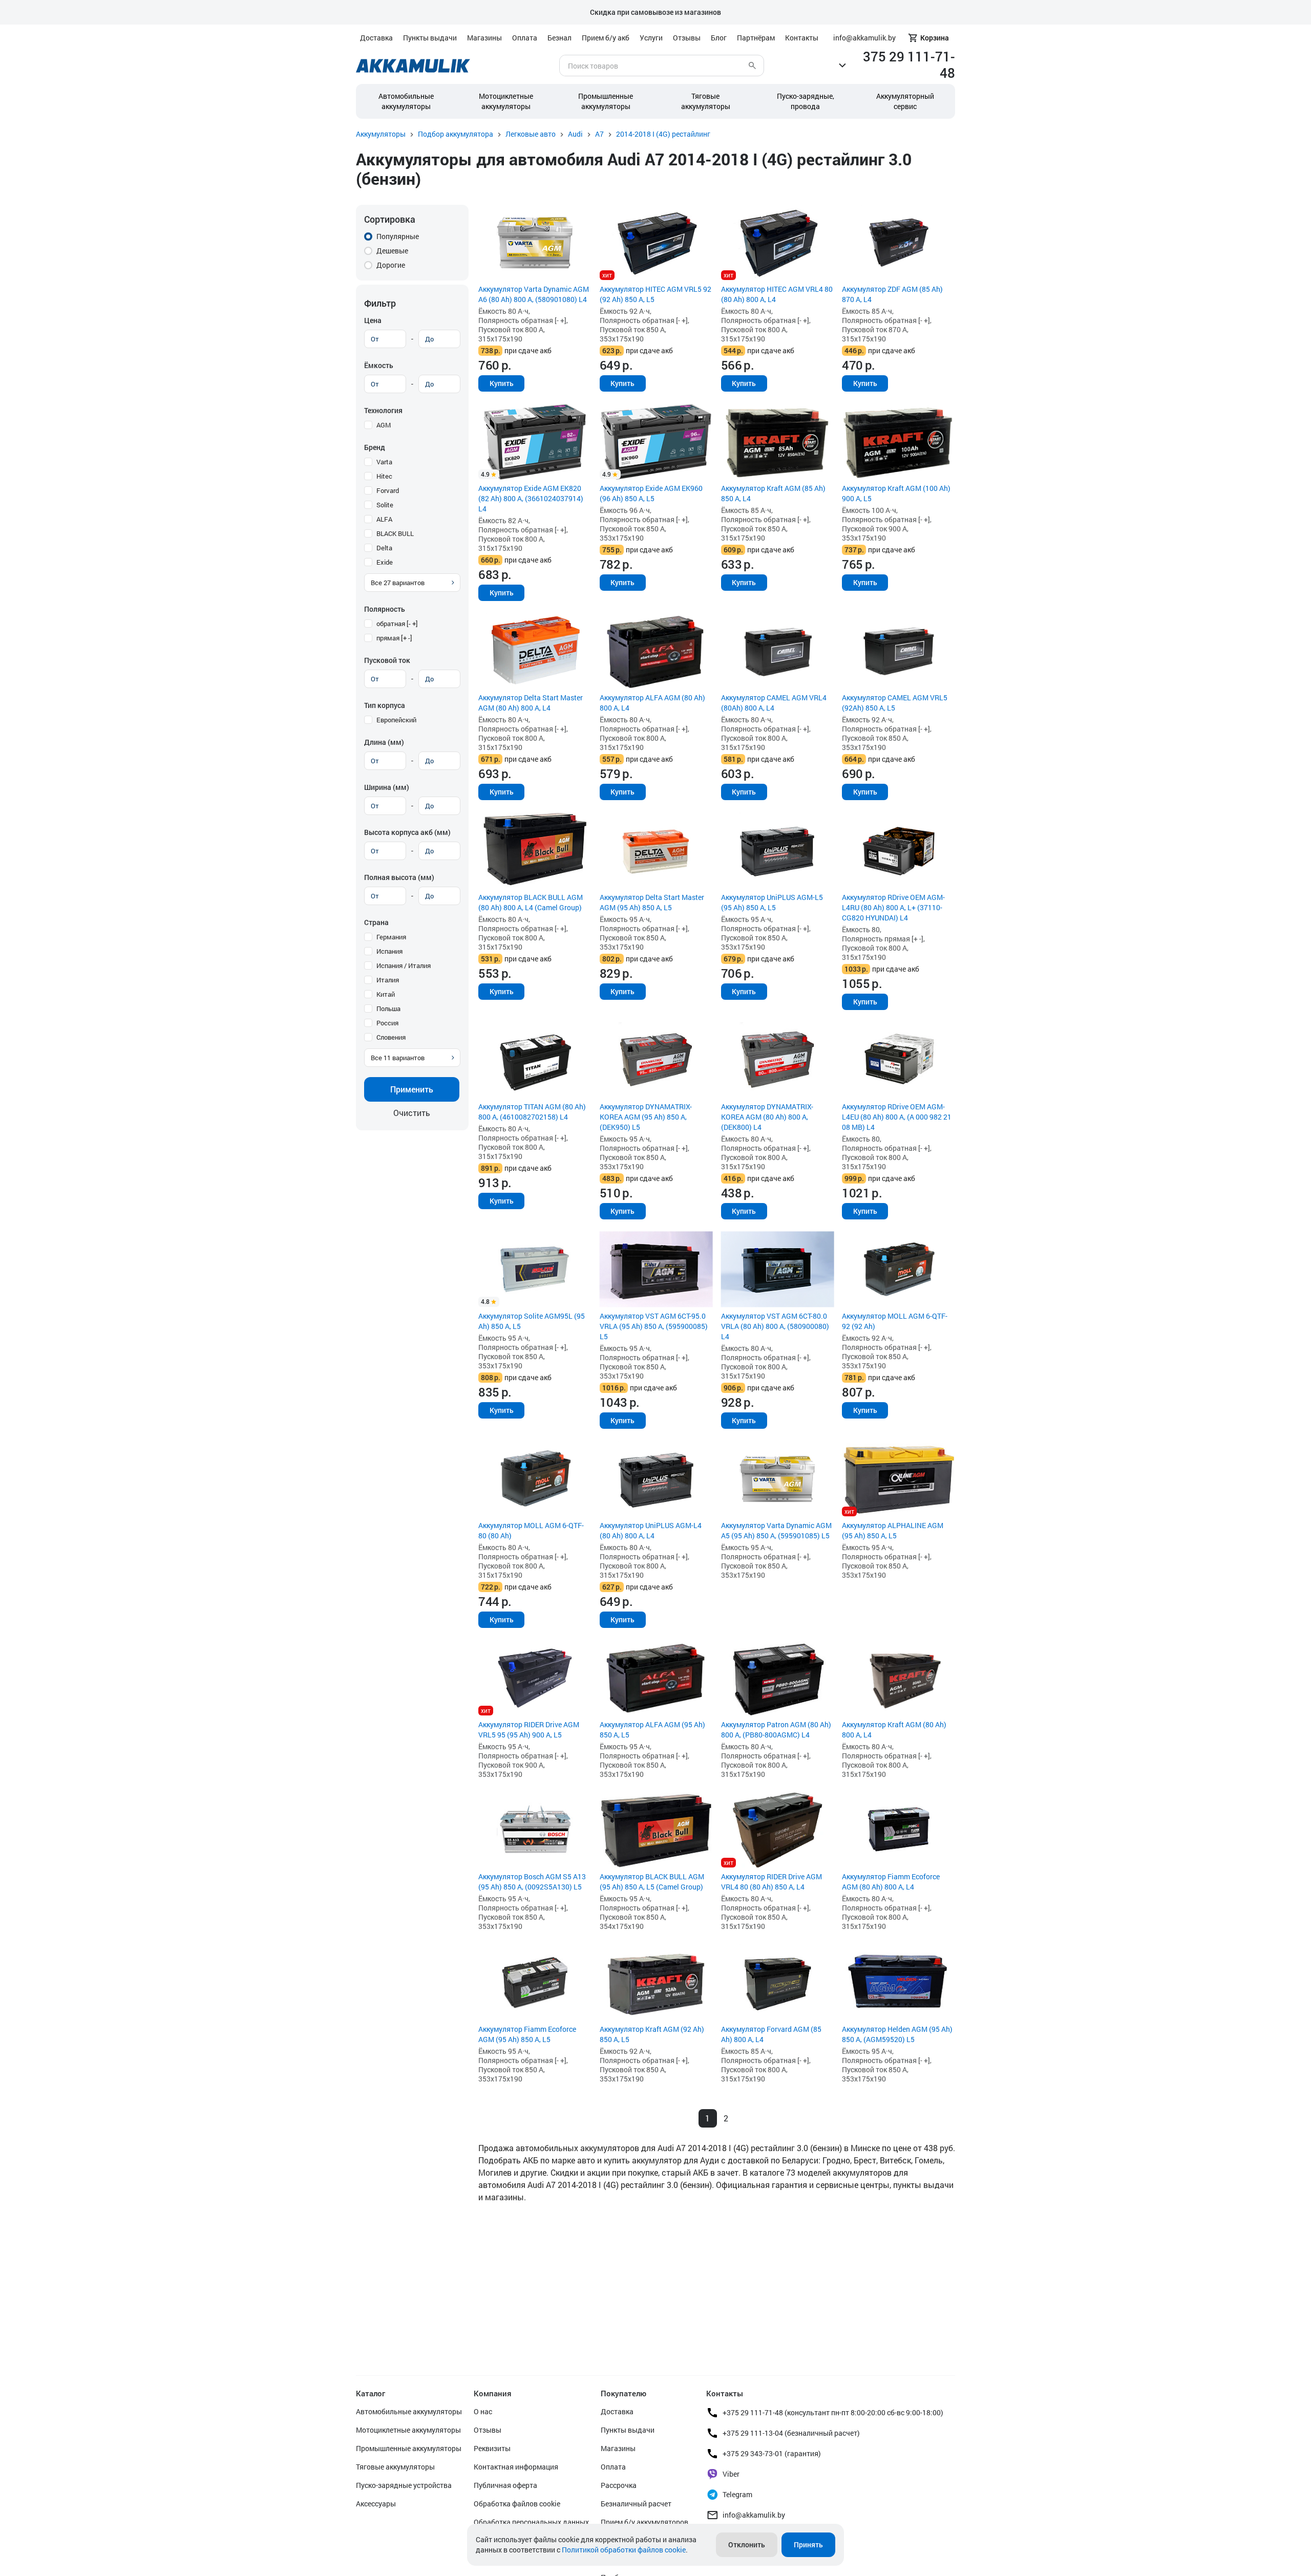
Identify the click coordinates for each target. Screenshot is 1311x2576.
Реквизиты (492, 2448)
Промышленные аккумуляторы (606, 101)
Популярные (398, 236)
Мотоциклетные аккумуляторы (506, 101)
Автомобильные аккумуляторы (406, 101)
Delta (384, 548)
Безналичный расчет (636, 2504)
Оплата (525, 38)
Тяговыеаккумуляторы (706, 101)
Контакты (802, 38)
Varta (384, 462)
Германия (391, 937)
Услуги (651, 38)
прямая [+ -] (394, 638)
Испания (389, 951)
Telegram (737, 2494)
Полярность (385, 609)
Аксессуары (376, 2504)
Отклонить (747, 2545)
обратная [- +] (397, 624)
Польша (388, 1008)
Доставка (376, 38)
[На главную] (413, 66)
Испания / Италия (404, 965)
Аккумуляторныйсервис (905, 101)
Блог (719, 38)
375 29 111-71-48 (909, 65)
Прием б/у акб (606, 38)
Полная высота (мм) (399, 877)
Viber (731, 2474)
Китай (386, 994)
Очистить (412, 1113)
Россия (387, 1023)
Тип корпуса (385, 705)
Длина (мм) (384, 742)
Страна (376, 922)
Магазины (484, 38)
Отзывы (687, 38)
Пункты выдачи (430, 38)
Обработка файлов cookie (517, 2504)
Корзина (935, 38)
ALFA (384, 519)
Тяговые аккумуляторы (395, 2467)
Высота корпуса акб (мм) (407, 832)
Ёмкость (379, 365)
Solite (385, 505)
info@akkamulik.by (754, 2515)
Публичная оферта (505, 2485)
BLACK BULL (395, 533)
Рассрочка (619, 2485)
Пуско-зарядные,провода (806, 101)
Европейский (396, 720)
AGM (384, 425)
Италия (388, 980)
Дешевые (392, 251)
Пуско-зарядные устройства (404, 2485)
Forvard (388, 490)
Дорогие (391, 265)
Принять (808, 2545)
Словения (391, 1037)
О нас (483, 2411)
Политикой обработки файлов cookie (624, 2550)
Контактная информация (516, 2467)
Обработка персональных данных (531, 2522)
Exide (385, 562)
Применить (412, 1089)
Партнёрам (756, 38)
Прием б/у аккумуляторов (644, 2522)
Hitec (384, 476)
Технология (383, 410)
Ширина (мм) (387, 787)
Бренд (375, 447)
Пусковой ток (387, 660)
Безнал (559, 38)
